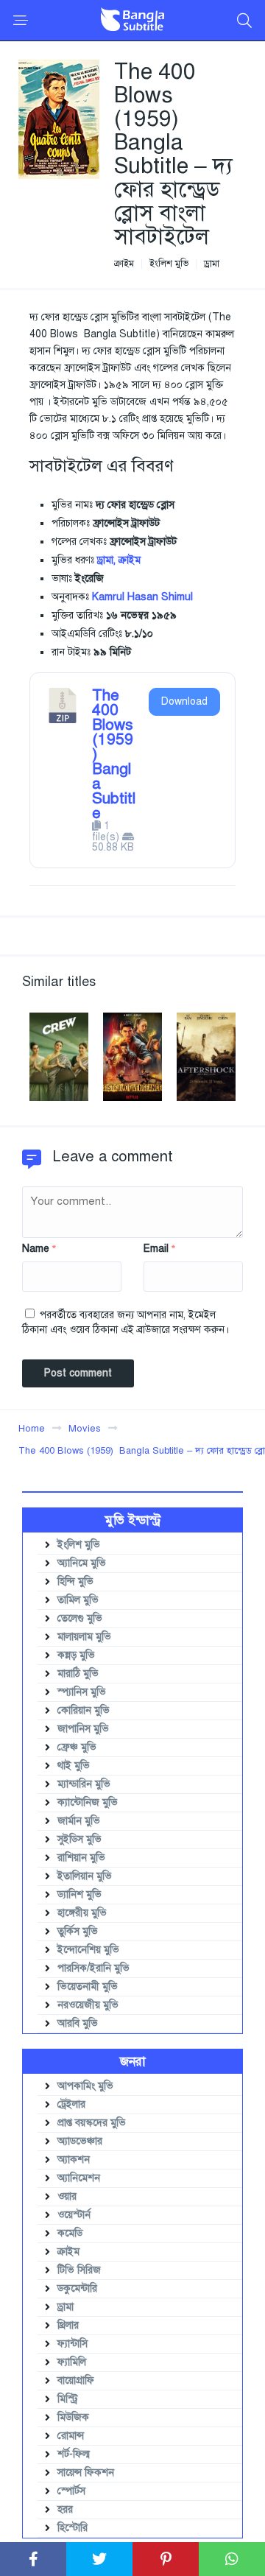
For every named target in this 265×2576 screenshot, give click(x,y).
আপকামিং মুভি (85, 2086)
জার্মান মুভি (79, 1821)
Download (184, 701)
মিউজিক (73, 2417)
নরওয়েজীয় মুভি (88, 2005)
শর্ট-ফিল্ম (74, 2454)
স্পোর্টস (71, 2491)
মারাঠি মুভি (78, 1674)
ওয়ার (67, 2196)
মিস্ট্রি (68, 2399)
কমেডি (70, 2233)
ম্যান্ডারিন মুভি (84, 1784)
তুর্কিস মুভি (78, 1931)
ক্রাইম (124, 264)
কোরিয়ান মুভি (84, 1710)
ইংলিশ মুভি (169, 264)
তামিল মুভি (78, 1600)
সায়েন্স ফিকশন (86, 2473)
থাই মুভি (74, 1766)
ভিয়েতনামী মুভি (88, 1986)
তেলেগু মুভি (80, 1618)
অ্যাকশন (74, 2160)
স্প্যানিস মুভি (82, 1692)
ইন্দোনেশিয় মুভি (88, 1950)
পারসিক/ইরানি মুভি (93, 1968)
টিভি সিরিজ (79, 2270)
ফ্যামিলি (72, 2362)
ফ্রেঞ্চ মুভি (77, 1747)
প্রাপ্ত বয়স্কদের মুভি (92, 2123)
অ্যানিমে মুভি (82, 1563)
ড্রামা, (106, 560)
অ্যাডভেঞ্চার (80, 2141)
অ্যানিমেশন (79, 2178)
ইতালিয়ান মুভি (85, 1876)
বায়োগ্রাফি (76, 2380)
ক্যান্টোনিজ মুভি (88, 1802)
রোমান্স (71, 2436)
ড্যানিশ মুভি (79, 1894)
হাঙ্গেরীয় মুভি (82, 1913)
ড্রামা (212, 264)
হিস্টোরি (73, 2528)
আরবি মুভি (78, 2023)
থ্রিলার (68, 2325)
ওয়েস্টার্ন (74, 2215)
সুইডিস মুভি (79, 1839)
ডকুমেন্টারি (77, 2288)
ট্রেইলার (71, 2104)
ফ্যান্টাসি (73, 2344)
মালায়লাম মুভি (84, 1637)
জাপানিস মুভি (83, 1729)
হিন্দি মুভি (75, 1581)
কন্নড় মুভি (76, 1655)
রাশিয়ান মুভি (81, 1858)
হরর (65, 2509)
